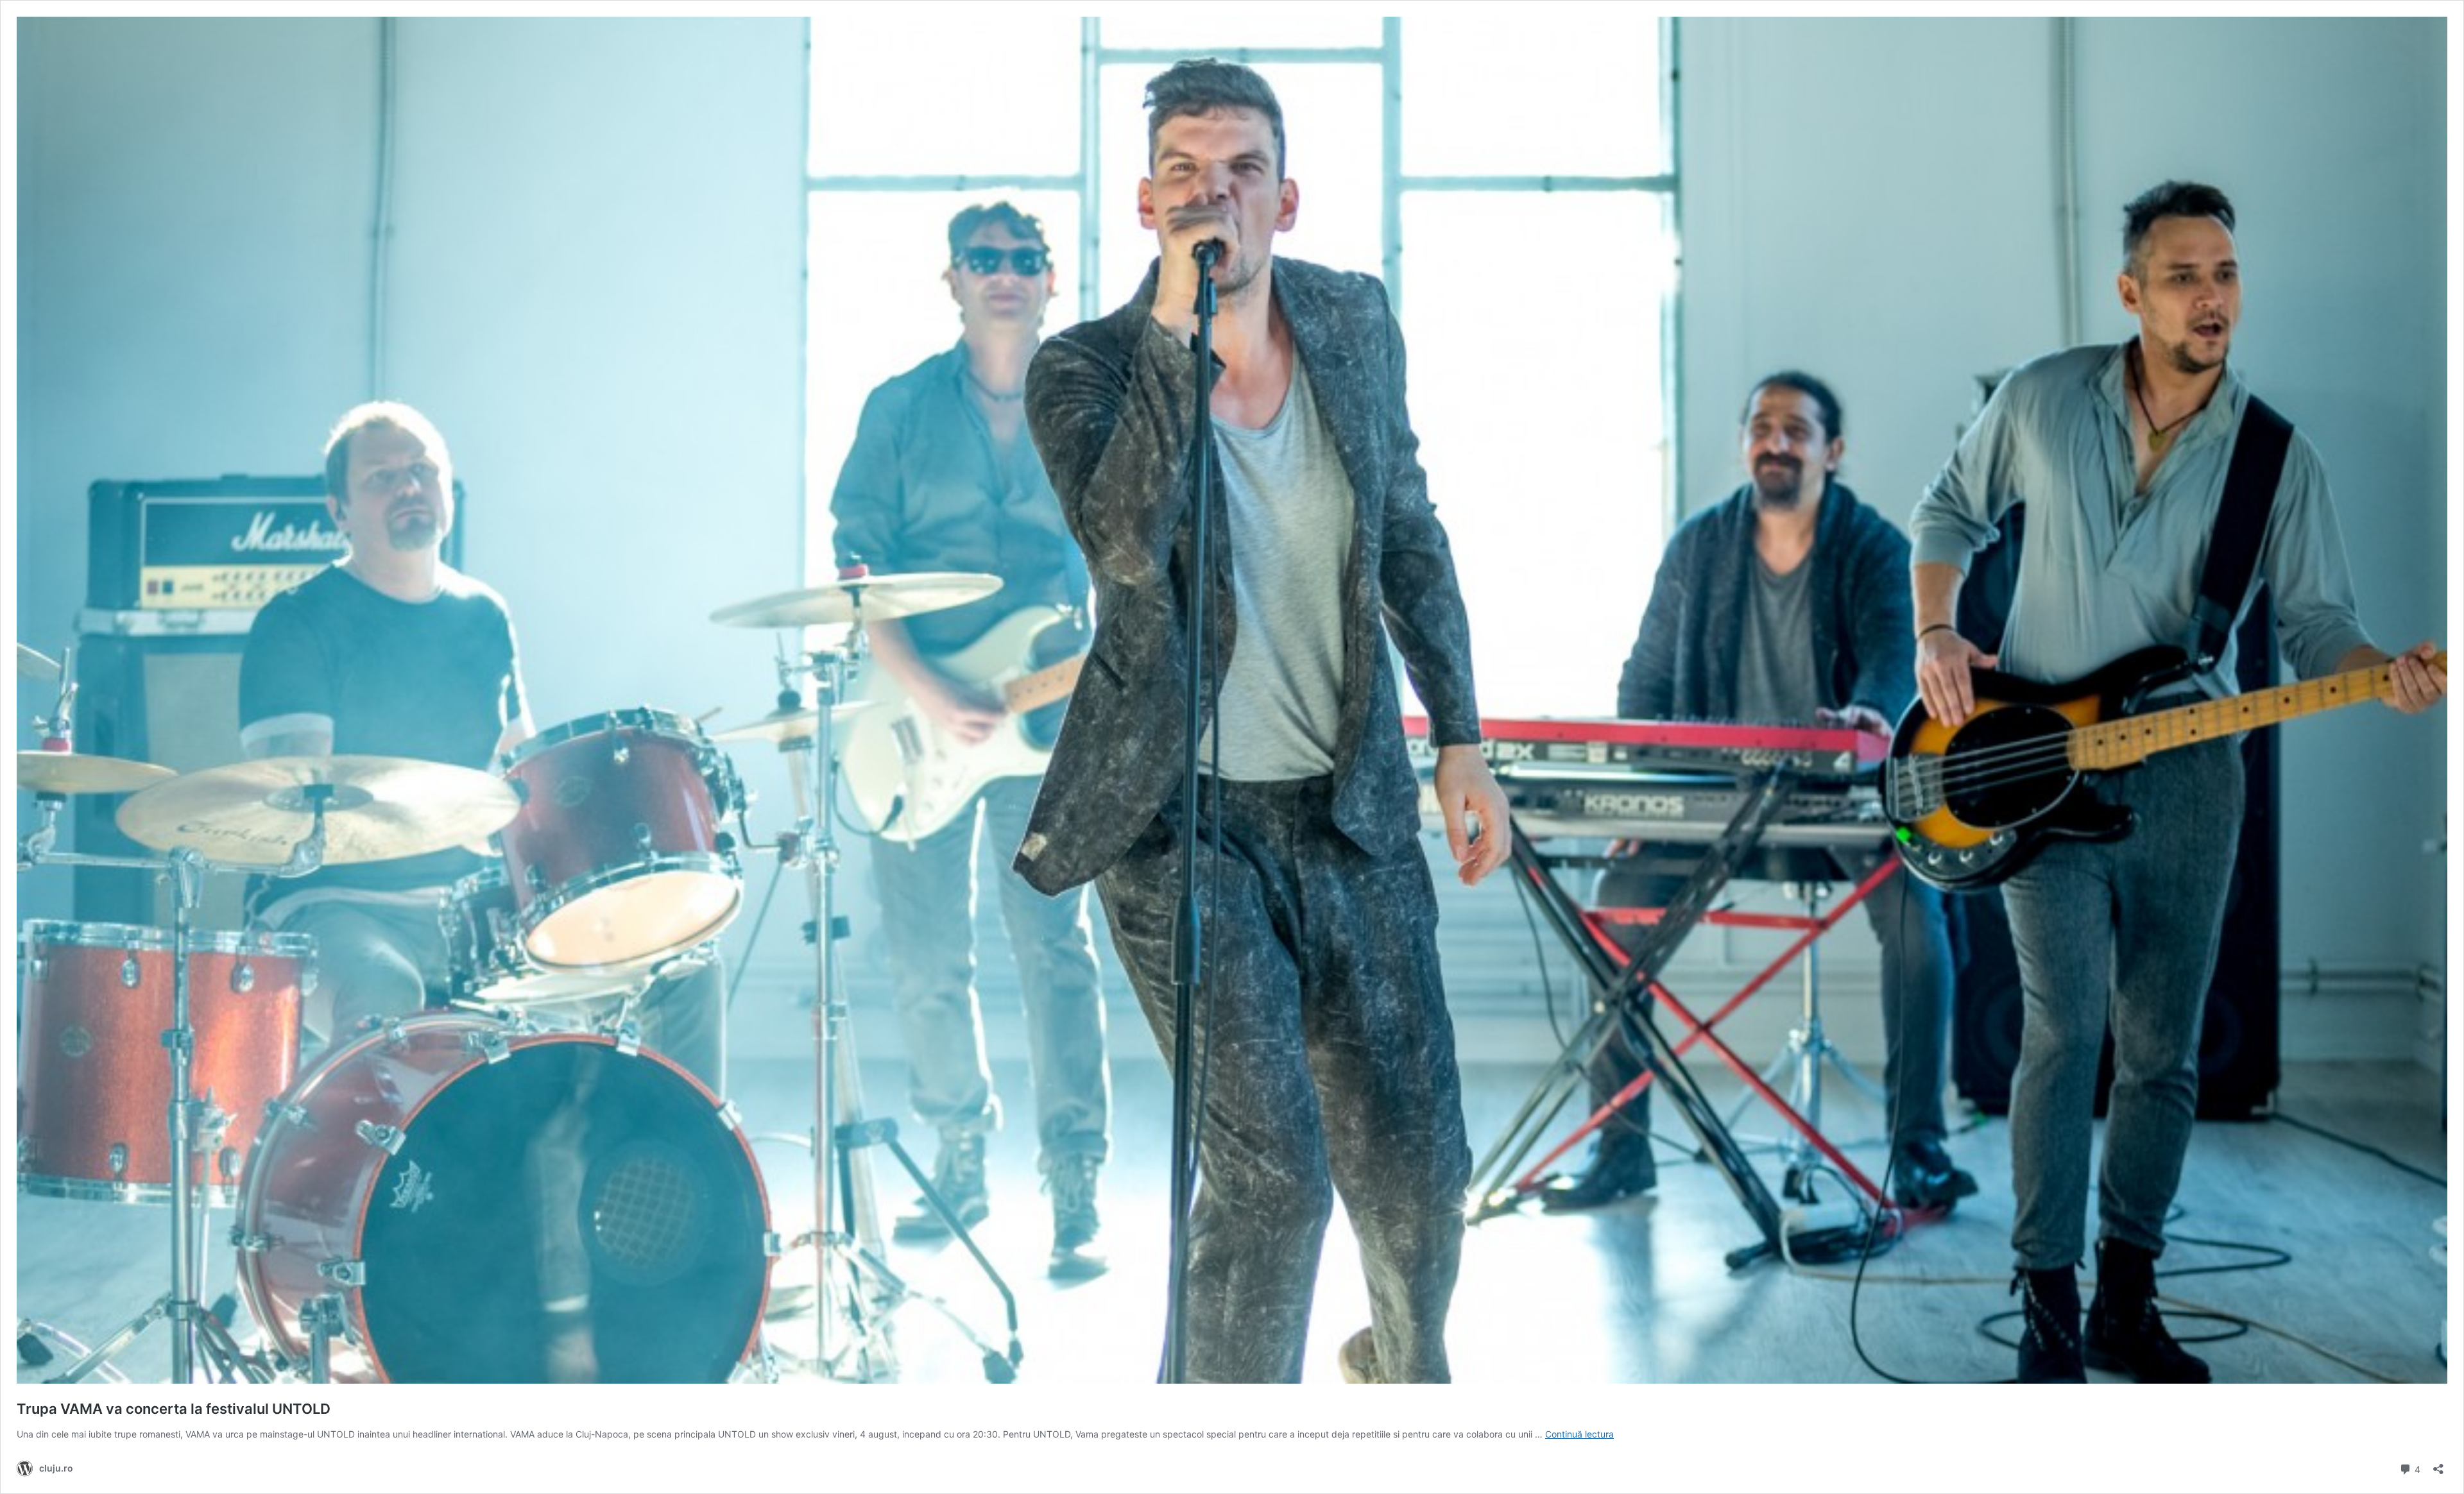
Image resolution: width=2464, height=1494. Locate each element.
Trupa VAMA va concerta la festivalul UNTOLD (174, 1409)
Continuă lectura (1579, 1434)
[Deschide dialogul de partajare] (2438, 1465)
